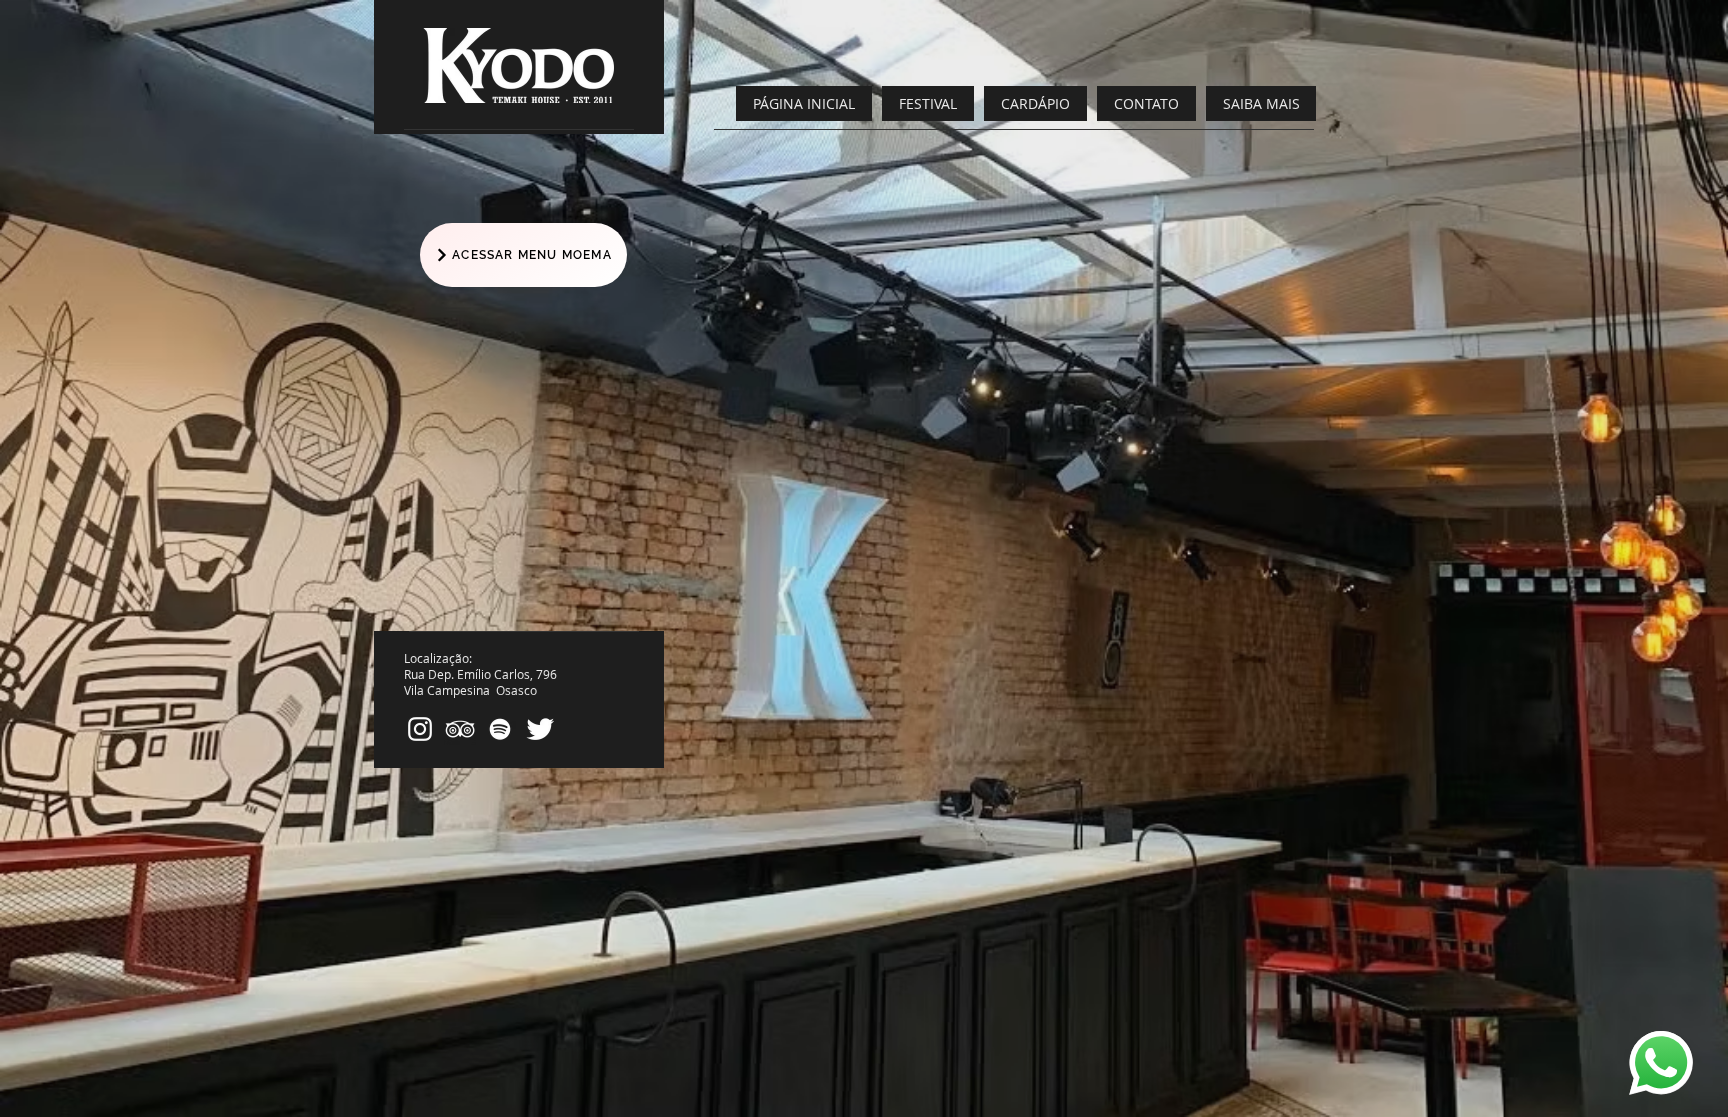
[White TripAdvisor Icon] (460, 729)
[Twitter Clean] (540, 729)
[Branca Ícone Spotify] (500, 729)
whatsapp (1648, 1037)
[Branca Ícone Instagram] (420, 729)
